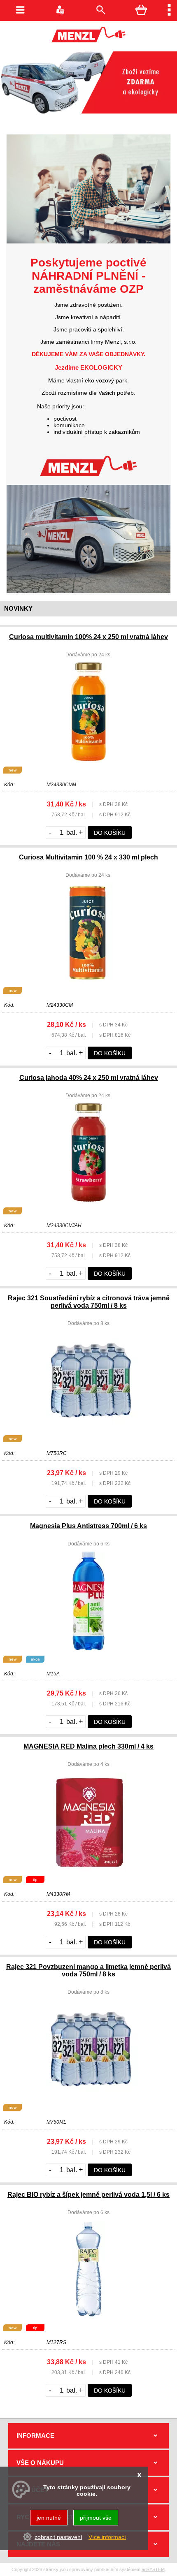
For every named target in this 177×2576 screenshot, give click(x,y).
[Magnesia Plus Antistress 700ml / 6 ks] (88, 1648)
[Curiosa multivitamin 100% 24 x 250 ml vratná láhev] (89, 759)
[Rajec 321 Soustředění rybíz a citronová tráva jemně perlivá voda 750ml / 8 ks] (88, 1428)
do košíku (110, 833)
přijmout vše (96, 2518)
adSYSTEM (153, 2569)
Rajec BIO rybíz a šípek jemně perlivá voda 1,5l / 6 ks (88, 2195)
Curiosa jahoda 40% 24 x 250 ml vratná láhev (89, 1078)
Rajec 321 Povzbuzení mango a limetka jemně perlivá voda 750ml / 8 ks (88, 1970)
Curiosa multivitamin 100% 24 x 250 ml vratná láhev (88, 637)
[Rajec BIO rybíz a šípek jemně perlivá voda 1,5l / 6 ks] (89, 2317)
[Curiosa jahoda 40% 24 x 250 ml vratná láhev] (89, 1200)
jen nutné (49, 2518)
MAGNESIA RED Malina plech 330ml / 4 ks (88, 1746)
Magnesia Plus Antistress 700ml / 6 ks (88, 1526)
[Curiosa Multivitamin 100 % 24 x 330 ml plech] (88, 980)
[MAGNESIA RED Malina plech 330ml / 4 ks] (88, 1869)
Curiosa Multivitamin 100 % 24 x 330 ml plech (88, 857)
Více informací (107, 2537)
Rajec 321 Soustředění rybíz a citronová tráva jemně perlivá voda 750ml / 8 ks (89, 1302)
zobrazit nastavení (58, 2537)
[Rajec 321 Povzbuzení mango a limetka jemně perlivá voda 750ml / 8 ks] (88, 2096)
